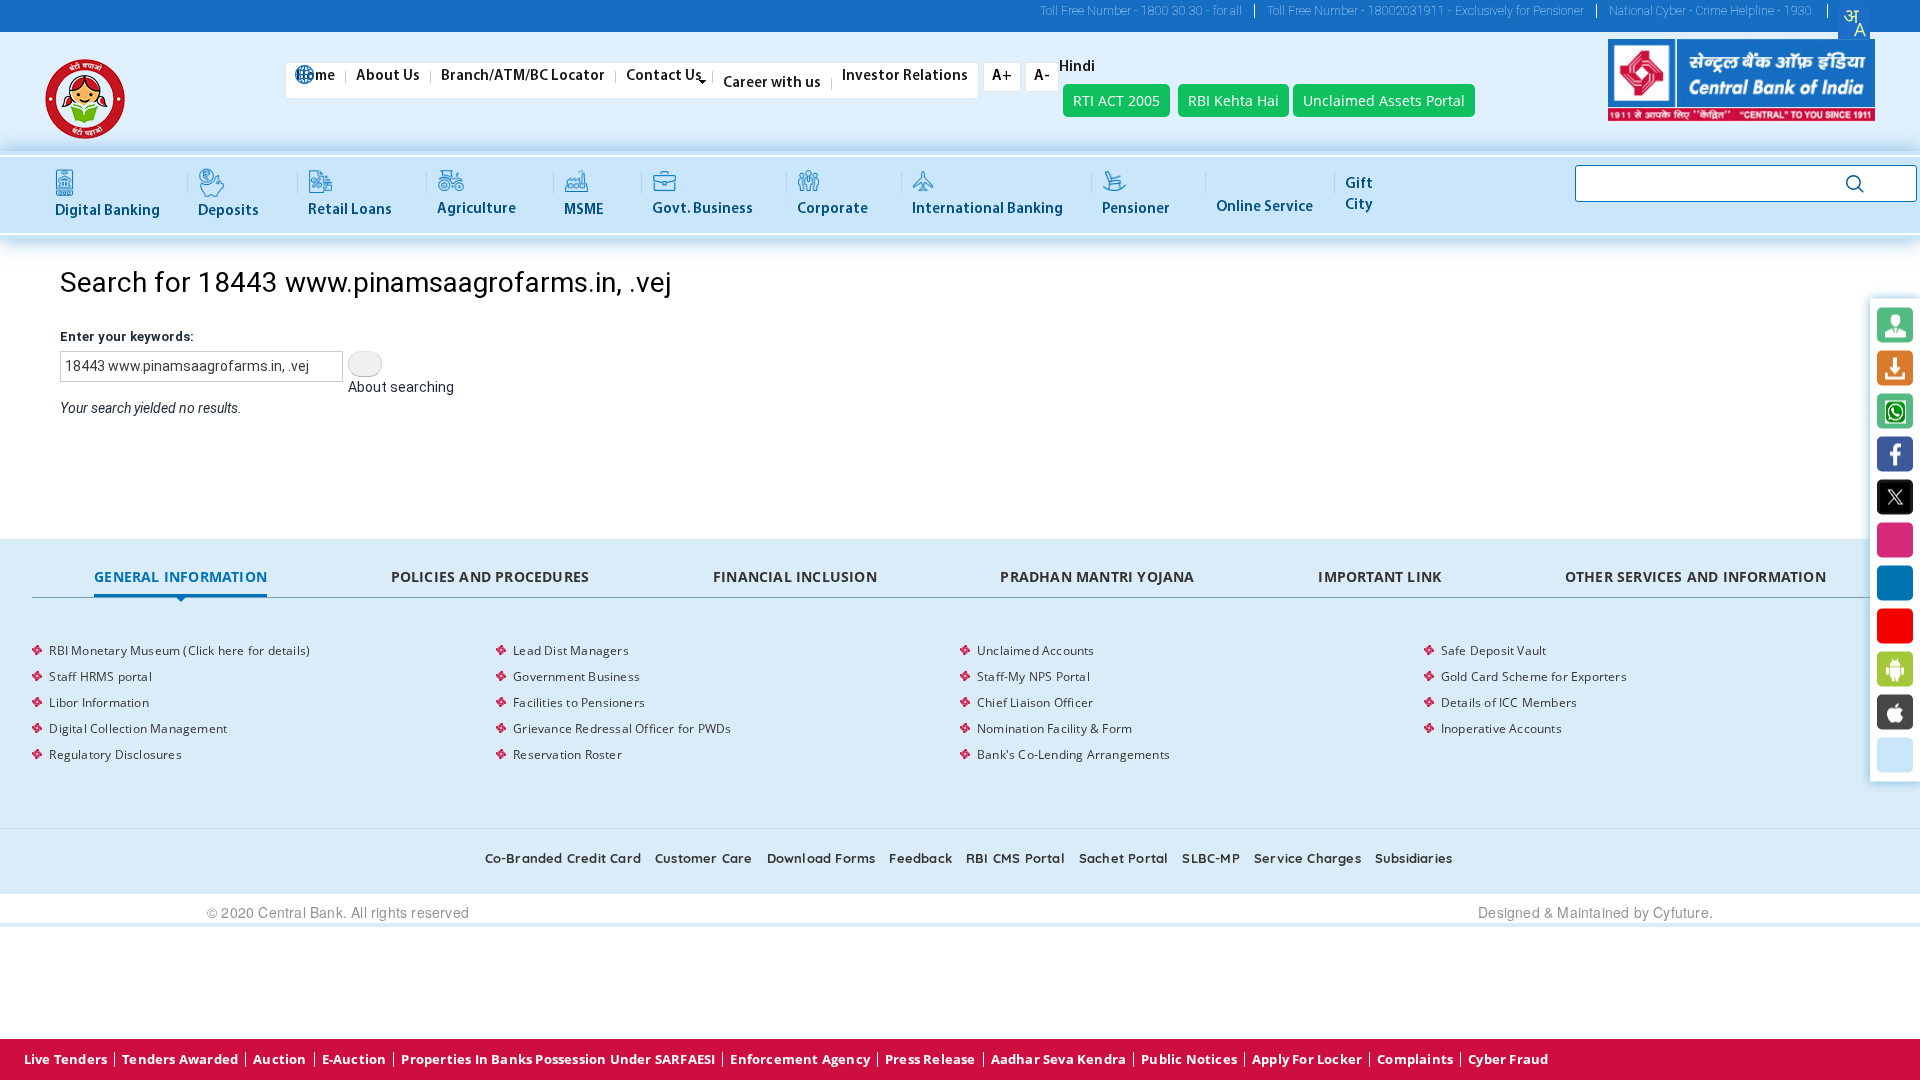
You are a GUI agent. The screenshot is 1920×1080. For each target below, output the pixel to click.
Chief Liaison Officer (1035, 702)
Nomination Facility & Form (1054, 728)
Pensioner (1136, 209)
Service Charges (1307, 858)
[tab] (180, 577)
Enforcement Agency (800, 1059)
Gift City (1359, 195)
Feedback (920, 858)
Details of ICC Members (1509, 702)
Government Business (576, 676)
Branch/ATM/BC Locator (523, 77)
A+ (1002, 76)
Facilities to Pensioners (579, 702)
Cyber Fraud (1508, 1059)
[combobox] (1854, 23)
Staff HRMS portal (100, 676)
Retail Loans (350, 210)
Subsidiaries (1413, 858)
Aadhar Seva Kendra (1059, 1059)
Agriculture (476, 209)
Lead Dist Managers (571, 650)
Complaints (1415, 1059)
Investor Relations (905, 77)
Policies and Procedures (490, 576)
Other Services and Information (1695, 576)
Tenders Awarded (180, 1059)
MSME (584, 210)
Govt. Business (702, 209)
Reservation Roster (567, 754)
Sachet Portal (1124, 858)
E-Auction (354, 1059)
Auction (279, 1059)
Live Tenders (65, 1059)
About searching (401, 387)
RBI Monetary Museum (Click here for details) (179, 650)
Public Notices (1189, 1059)
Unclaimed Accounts (1036, 650)
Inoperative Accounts (1501, 728)
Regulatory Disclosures (115, 754)
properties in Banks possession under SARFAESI (558, 1059)
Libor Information (98, 702)
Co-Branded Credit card (563, 858)
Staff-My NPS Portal (1033, 676)
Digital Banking (107, 211)
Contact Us (664, 77)
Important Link (1379, 576)
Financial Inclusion (795, 576)
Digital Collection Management (138, 728)
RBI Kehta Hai (1233, 100)
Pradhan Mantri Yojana (1097, 576)
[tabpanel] (959, 703)
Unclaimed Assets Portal (1384, 100)
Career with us (772, 84)
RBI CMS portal (1015, 858)
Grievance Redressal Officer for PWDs (622, 728)
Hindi (1077, 68)
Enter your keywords (125, 336)
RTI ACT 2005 (1116, 100)
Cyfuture (1681, 912)
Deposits (228, 211)
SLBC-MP (1210, 858)
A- (1042, 76)
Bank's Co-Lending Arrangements (1073, 754)
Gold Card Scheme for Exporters (1534, 676)
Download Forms (821, 858)
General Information (180, 576)
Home (315, 77)
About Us (388, 77)
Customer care (704, 858)
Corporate (832, 209)
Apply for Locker (1307, 1059)
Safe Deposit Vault (1494, 650)
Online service (1264, 207)
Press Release (930, 1059)
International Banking (987, 209)
